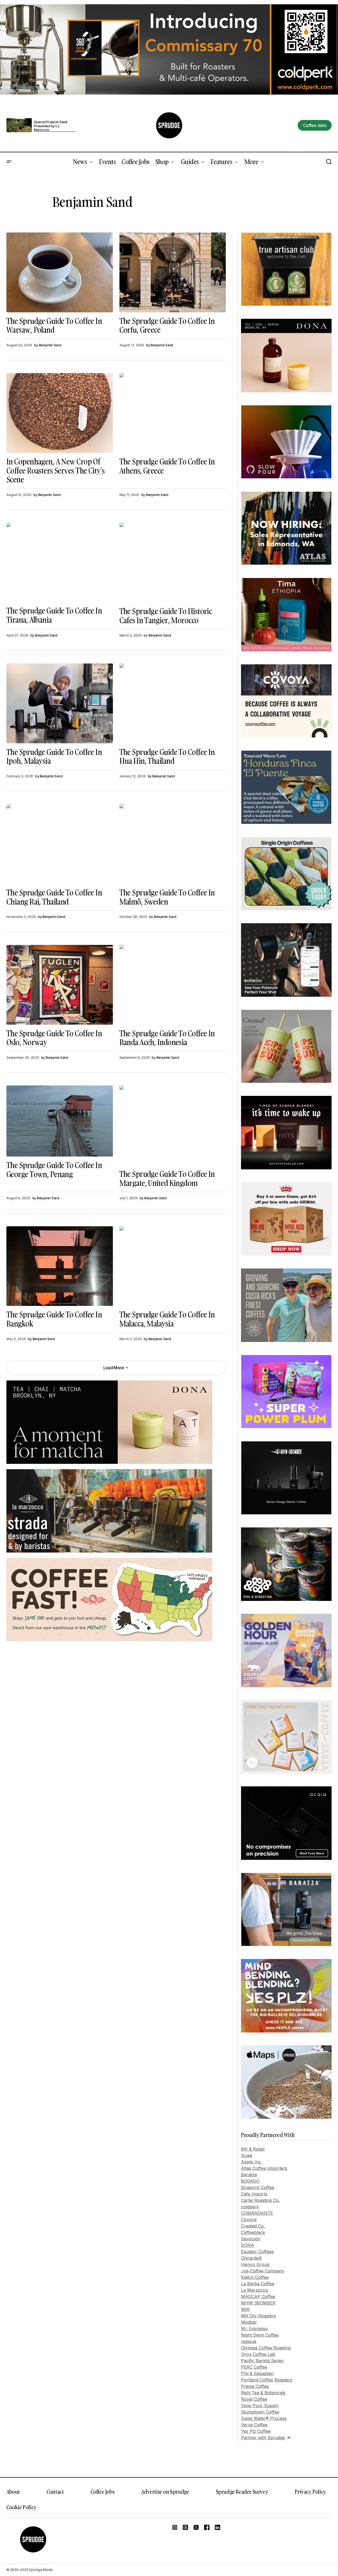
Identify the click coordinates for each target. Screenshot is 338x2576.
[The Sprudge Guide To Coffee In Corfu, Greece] (173, 272)
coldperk (250, 2207)
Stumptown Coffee (260, 2412)
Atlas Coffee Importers (264, 2168)
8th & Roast (253, 2149)
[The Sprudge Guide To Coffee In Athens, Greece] (173, 413)
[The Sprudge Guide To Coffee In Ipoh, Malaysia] (60, 703)
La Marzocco (255, 2290)
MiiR (245, 2309)
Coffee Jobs (103, 2492)
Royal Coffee (254, 2399)
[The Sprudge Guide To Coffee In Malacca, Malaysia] (173, 1266)
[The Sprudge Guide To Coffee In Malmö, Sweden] (173, 844)
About (13, 2492)
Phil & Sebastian (257, 2373)
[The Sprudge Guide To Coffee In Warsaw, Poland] (60, 272)
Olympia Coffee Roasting (266, 2348)
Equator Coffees (257, 2252)
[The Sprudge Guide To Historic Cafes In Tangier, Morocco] (173, 563)
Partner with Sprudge (263, 2438)
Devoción (251, 2239)
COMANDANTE (257, 2213)
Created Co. (253, 2226)
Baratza (249, 2175)
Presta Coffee (255, 2386)
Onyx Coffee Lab (258, 2354)
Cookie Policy (22, 2507)
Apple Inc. (251, 2162)
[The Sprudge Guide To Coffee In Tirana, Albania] (60, 562)
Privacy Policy (310, 2492)
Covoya (249, 2220)
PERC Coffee (254, 2367)
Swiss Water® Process (264, 2418)
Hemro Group (255, 2264)
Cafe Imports (254, 2194)
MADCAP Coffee (258, 2296)
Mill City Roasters (259, 2316)
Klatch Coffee (255, 2277)
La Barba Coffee (258, 2284)
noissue (249, 2341)
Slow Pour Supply (260, 2406)
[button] (9, 162)
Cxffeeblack (253, 2232)
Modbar (249, 2322)
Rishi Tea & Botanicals (263, 2393)
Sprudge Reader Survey (242, 2492)
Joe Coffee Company (263, 2271)
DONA (248, 2245)
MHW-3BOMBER (258, 2303)
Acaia (247, 2155)
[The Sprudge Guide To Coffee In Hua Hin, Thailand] (173, 703)
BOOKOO (250, 2181)
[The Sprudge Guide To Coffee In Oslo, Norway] (60, 985)
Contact (55, 2492)
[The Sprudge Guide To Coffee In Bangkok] (60, 1266)
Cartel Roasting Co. (260, 2200)
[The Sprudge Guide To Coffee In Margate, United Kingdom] (173, 1125)
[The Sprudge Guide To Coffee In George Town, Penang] (60, 1121)
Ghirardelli (251, 2258)
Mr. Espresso (254, 2329)
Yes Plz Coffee (256, 2431)
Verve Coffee (254, 2425)
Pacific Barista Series (262, 2361)
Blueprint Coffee (258, 2187)
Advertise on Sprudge (165, 2492)
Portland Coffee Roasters (267, 2380)
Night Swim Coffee (260, 2335)
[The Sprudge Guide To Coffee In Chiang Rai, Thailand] (60, 844)
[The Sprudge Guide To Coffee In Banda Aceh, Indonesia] (173, 985)
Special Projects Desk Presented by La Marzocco (51, 126)
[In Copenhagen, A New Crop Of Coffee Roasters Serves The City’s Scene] (60, 413)
